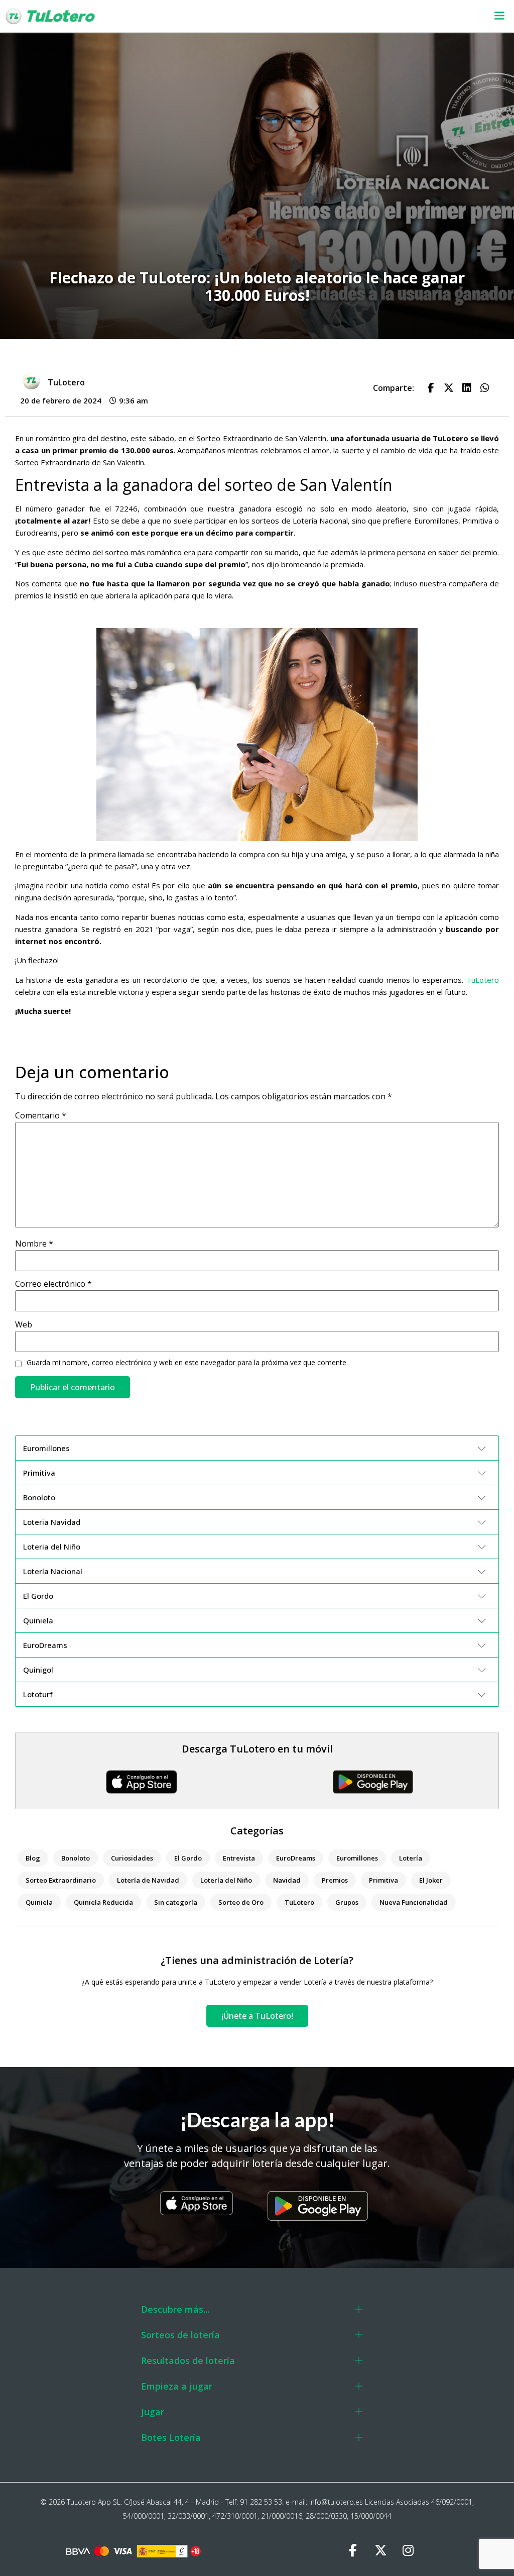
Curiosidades (132, 1858)
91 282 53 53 (261, 2502)
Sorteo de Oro (241, 1902)
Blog (33, 1858)
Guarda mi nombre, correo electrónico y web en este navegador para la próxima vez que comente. (187, 1363)
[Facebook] (353, 2551)
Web (24, 1324)
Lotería (411, 1858)
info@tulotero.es (336, 2502)
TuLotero (483, 980)
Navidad (287, 1880)
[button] (334, 16)
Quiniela (39, 1902)
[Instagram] (408, 2551)
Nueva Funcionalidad (414, 1902)
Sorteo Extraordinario (61, 1880)
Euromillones (357, 1858)
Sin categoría (176, 1902)
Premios (335, 1880)
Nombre (34, 1244)
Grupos (347, 1902)
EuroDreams (296, 1858)
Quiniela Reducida (103, 1902)
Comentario (41, 1115)
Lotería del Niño (226, 1880)
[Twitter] (380, 2551)
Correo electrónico (53, 1284)
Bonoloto (76, 1858)
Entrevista (239, 1858)
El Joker (431, 1880)
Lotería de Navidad (148, 1880)
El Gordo (188, 1858)
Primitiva (383, 1880)
